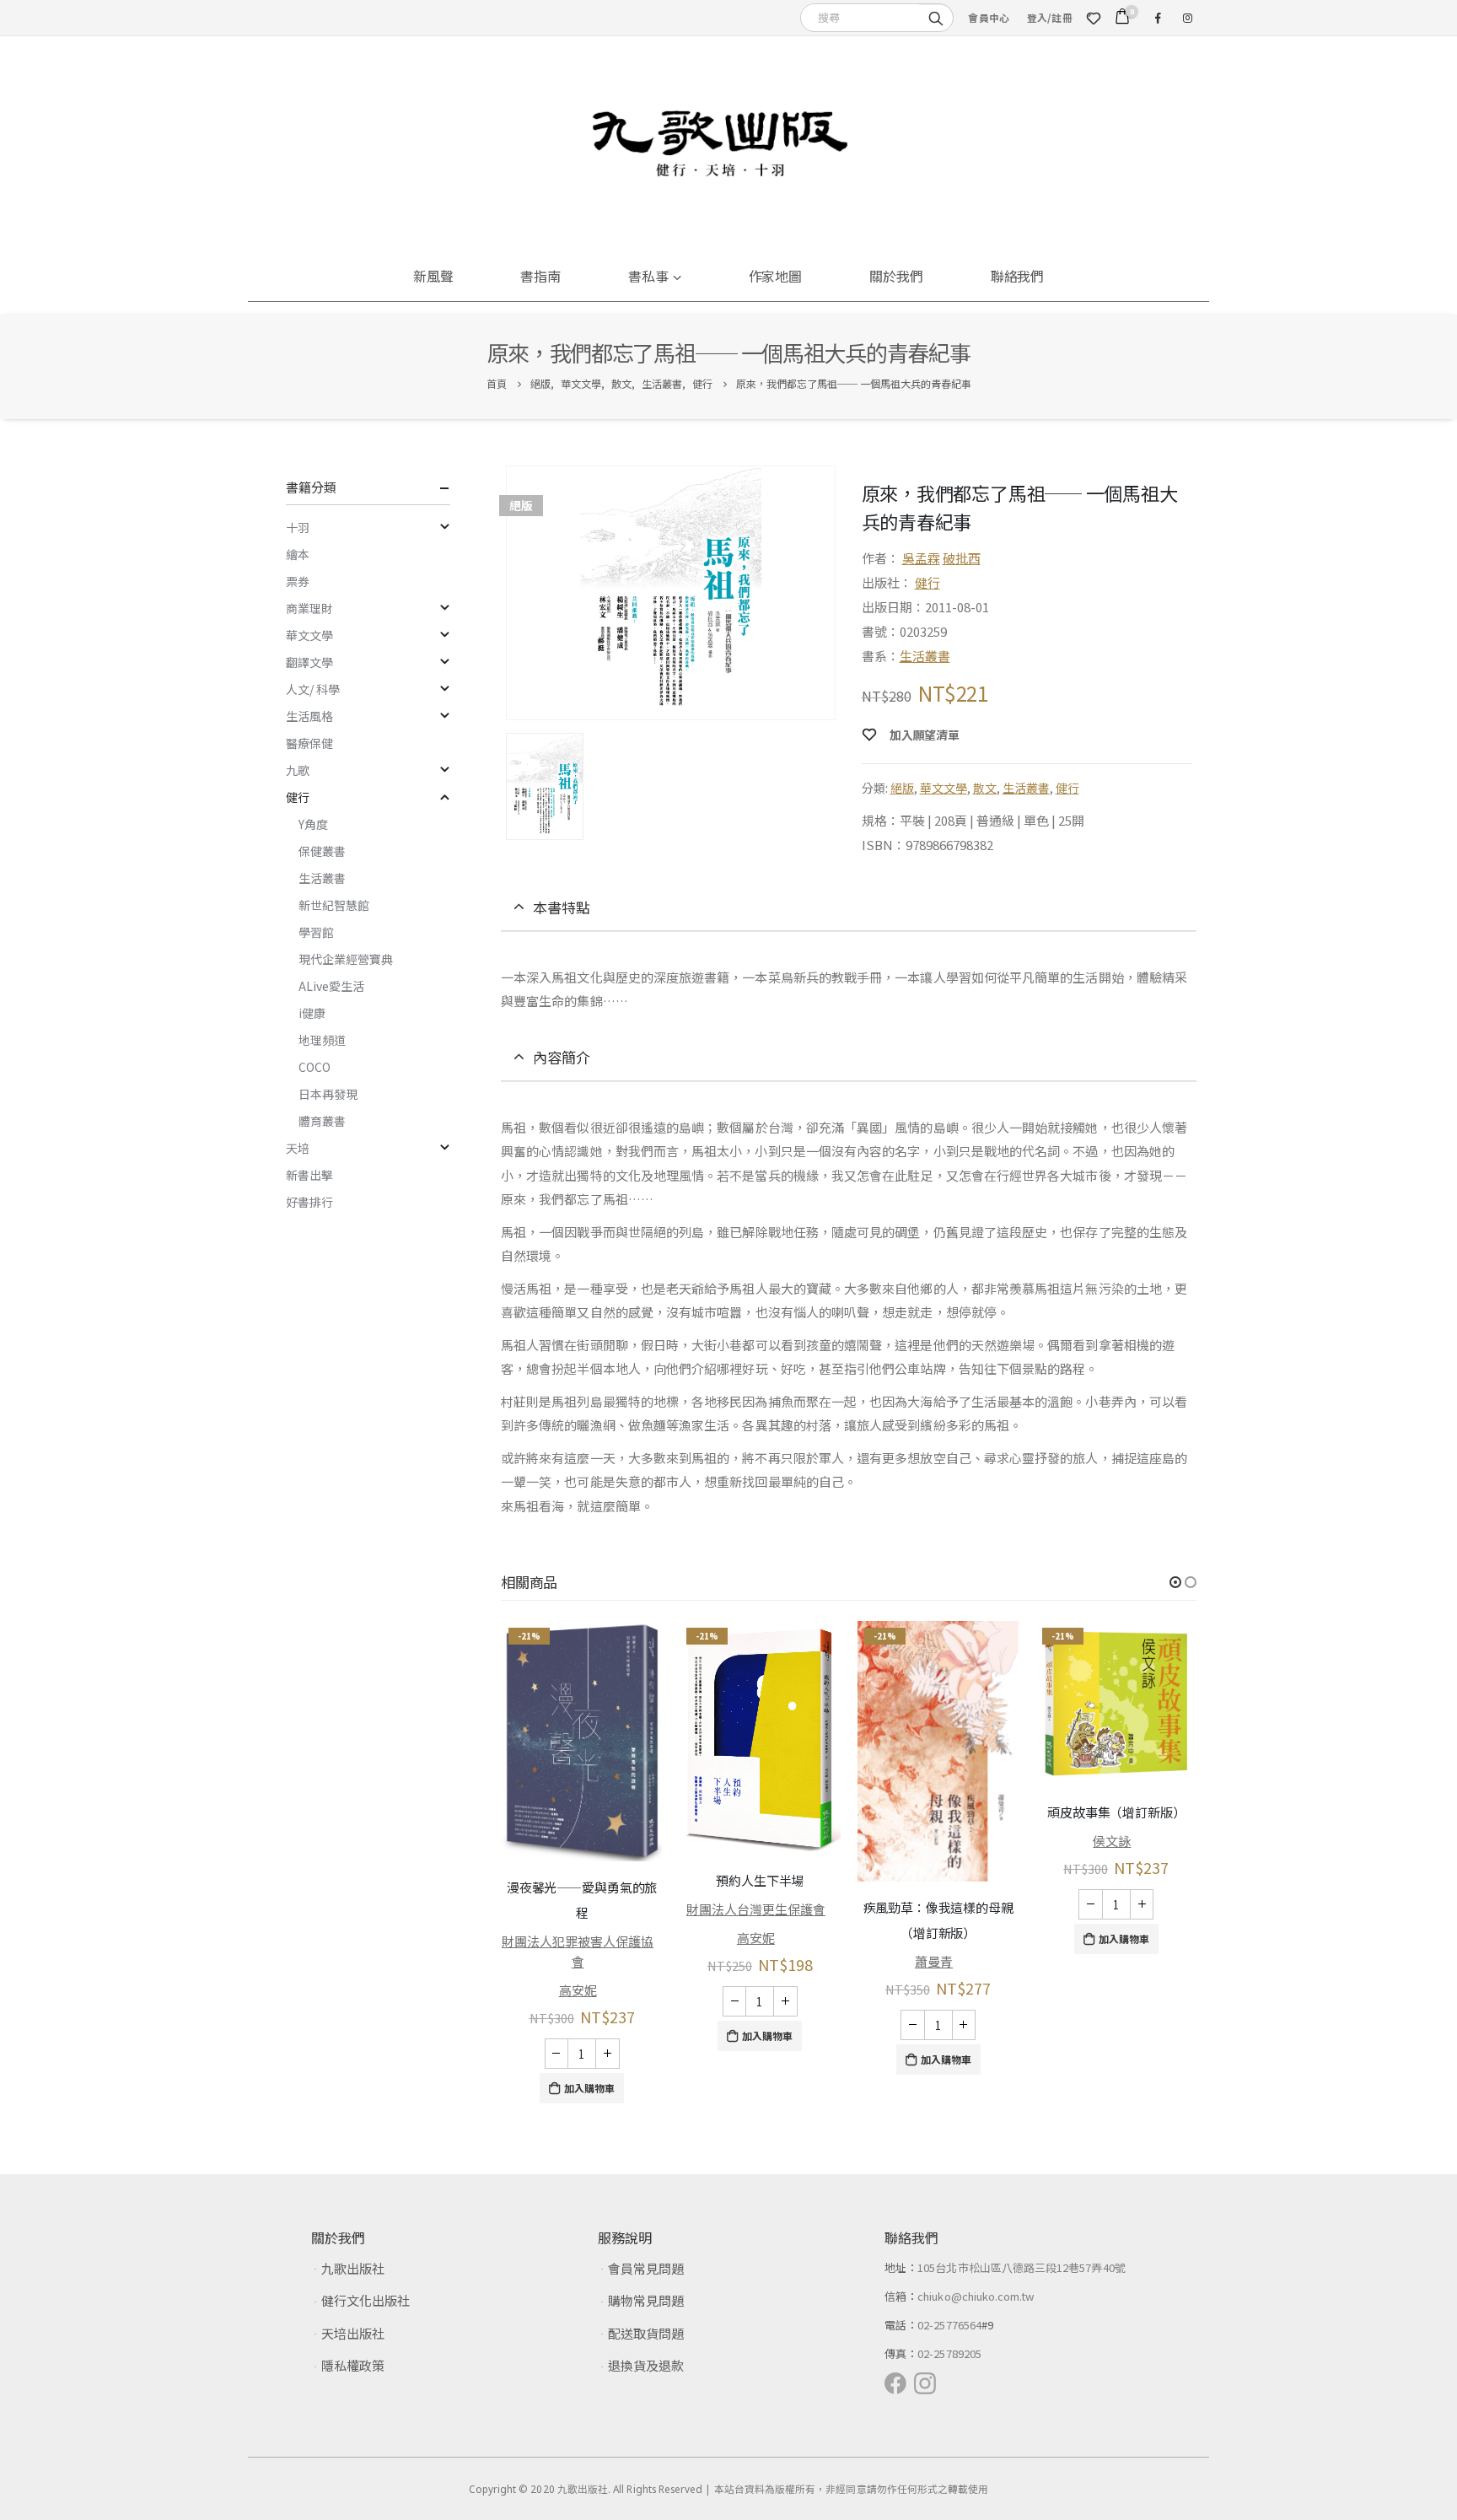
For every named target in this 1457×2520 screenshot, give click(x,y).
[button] (1175, 1582)
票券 (298, 581)
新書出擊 (309, 1175)
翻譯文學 (309, 662)
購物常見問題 (646, 2300)
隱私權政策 (353, 2365)
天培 (298, 1148)
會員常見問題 (646, 2268)
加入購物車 (589, 2088)
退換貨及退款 (646, 2365)
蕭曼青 (934, 1961)
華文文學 (944, 788)
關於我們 (896, 276)
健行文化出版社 (366, 2300)
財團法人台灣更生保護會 (756, 1909)
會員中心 (989, 17)
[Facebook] (1158, 18)
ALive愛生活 (331, 986)
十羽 (298, 527)
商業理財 (309, 608)
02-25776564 (949, 2325)
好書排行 (309, 1202)
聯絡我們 (1018, 276)
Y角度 (313, 824)
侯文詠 (1112, 1841)
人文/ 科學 (313, 689)
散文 (985, 788)
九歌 (298, 770)
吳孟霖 (921, 558)
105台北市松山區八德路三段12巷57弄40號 (1022, 2267)
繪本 (298, 554)
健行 (927, 582)
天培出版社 (353, 2333)
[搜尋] (936, 17)
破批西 (962, 558)
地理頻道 (322, 1040)
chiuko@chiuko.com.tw (976, 2296)
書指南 (540, 276)
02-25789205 (949, 2353)
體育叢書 (322, 1121)
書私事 (648, 276)
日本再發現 (328, 1094)
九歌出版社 (353, 2268)
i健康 (312, 1013)
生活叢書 (925, 656)
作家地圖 (776, 276)
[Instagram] (1187, 18)
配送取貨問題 (646, 2333)
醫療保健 (309, 743)
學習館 (316, 932)
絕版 (902, 788)
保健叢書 (322, 851)
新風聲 (433, 276)
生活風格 (309, 716)
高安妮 (578, 1990)
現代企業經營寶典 (346, 959)
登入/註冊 (1050, 17)
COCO (315, 1067)
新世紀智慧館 (334, 905)
